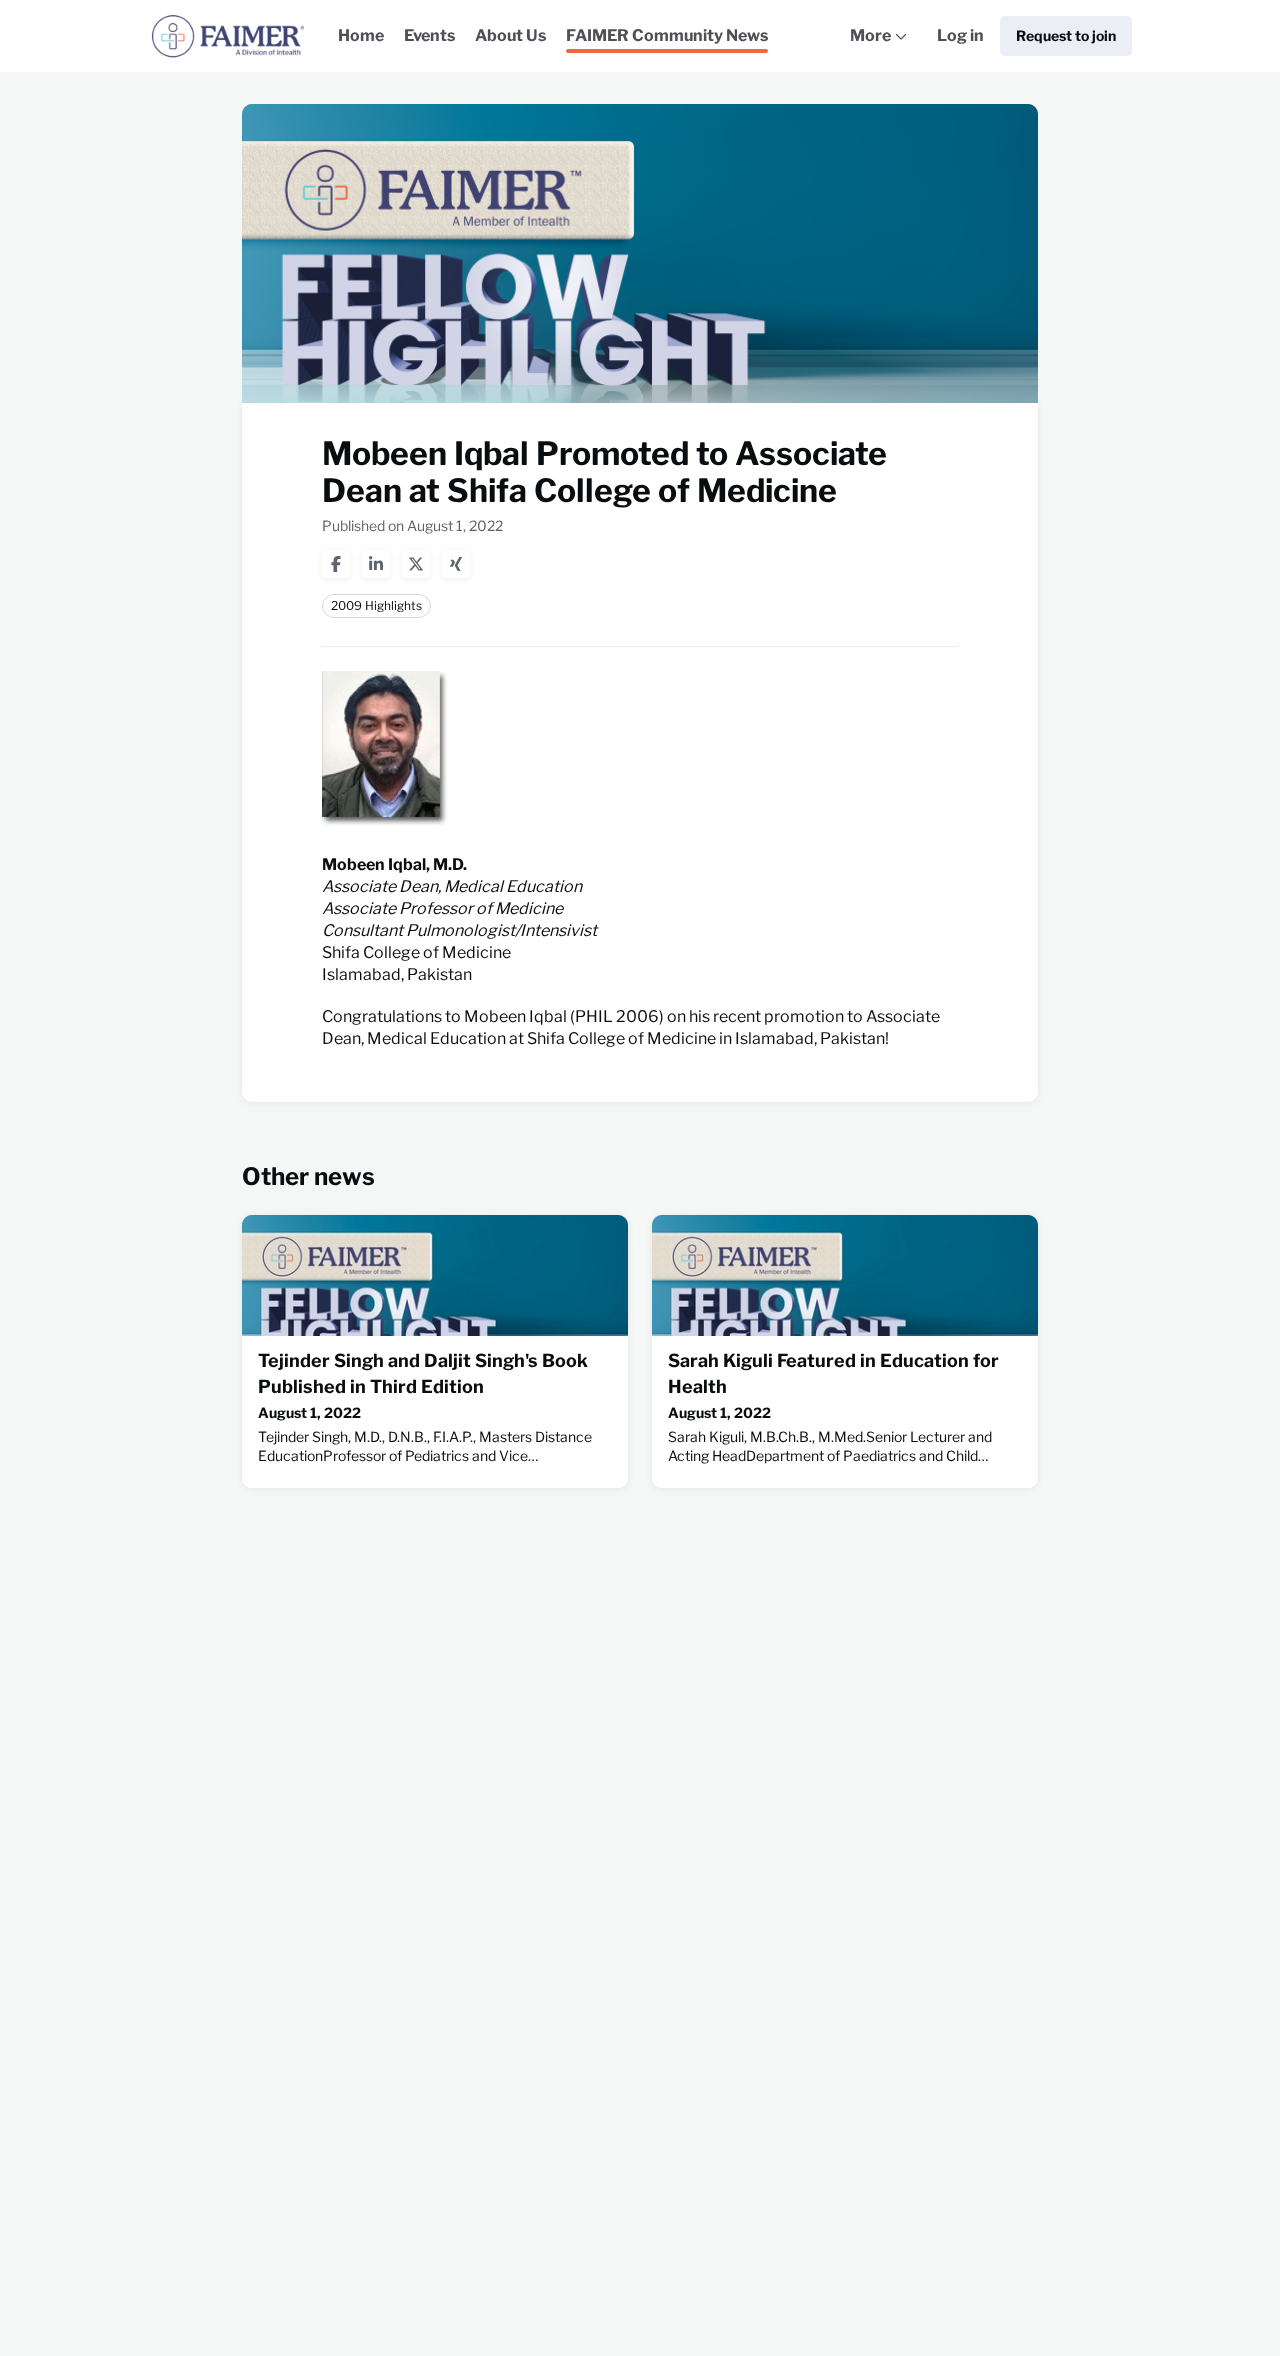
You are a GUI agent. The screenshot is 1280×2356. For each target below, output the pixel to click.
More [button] (883, 49)
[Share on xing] (456, 564)
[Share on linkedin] (376, 564)
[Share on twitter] (416, 564)
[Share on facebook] (336, 564)
